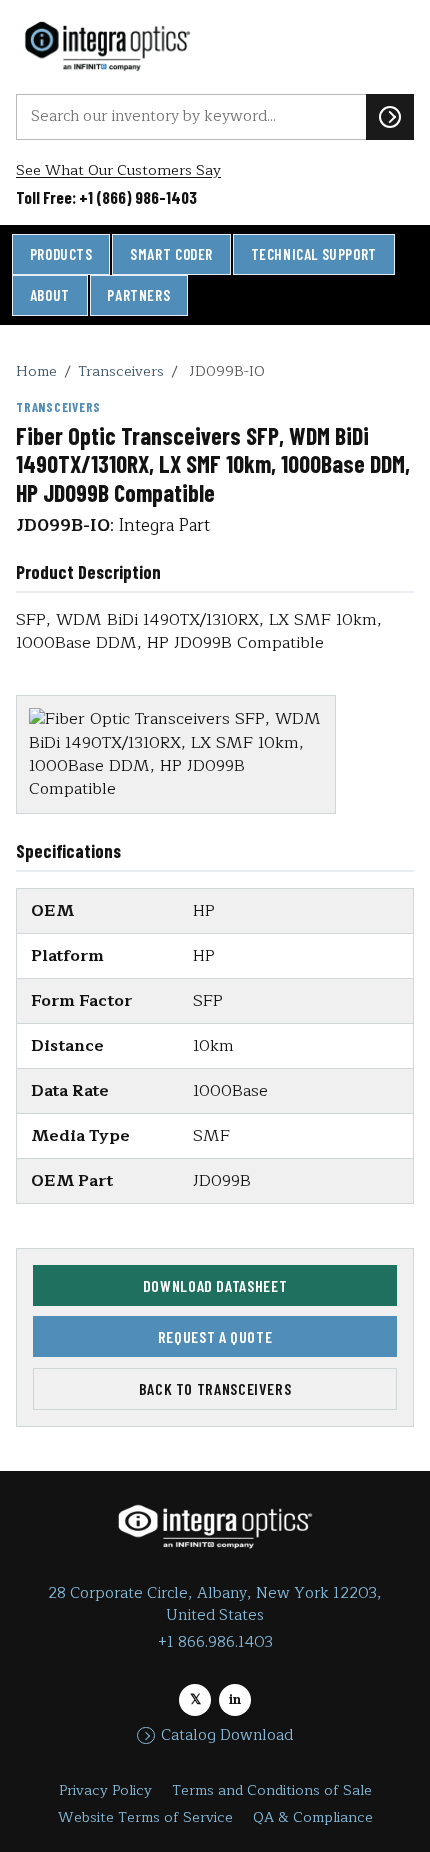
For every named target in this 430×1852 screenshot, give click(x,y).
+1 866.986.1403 (215, 1642)
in (235, 1699)
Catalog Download (227, 1736)
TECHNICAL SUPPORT (314, 254)
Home (36, 371)
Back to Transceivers (215, 1388)
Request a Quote (215, 1336)
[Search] (390, 117)
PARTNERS (138, 295)
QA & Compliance (313, 1817)
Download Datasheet (215, 1285)
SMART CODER (171, 254)
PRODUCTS (61, 254)
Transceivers (121, 371)
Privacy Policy (105, 1790)
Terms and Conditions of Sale (272, 1790)
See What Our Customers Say (118, 170)
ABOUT (50, 295)
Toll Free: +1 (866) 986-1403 (106, 197)
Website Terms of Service (145, 1817)
